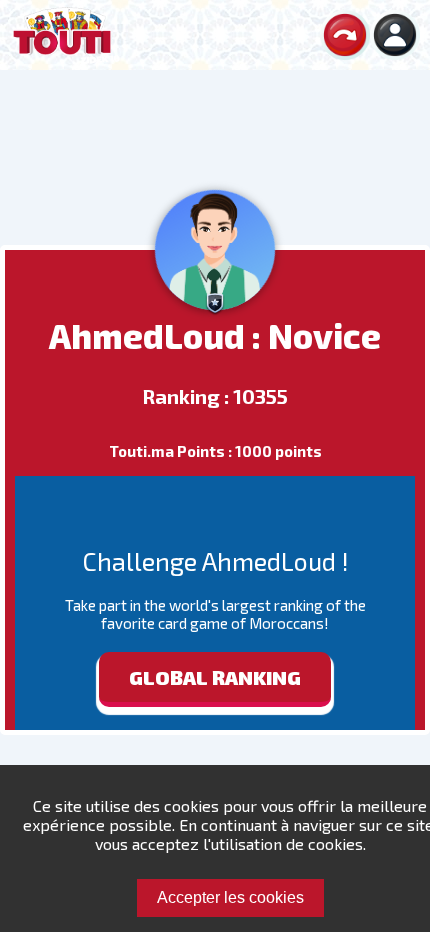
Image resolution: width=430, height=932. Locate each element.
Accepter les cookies (230, 897)
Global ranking (215, 677)
